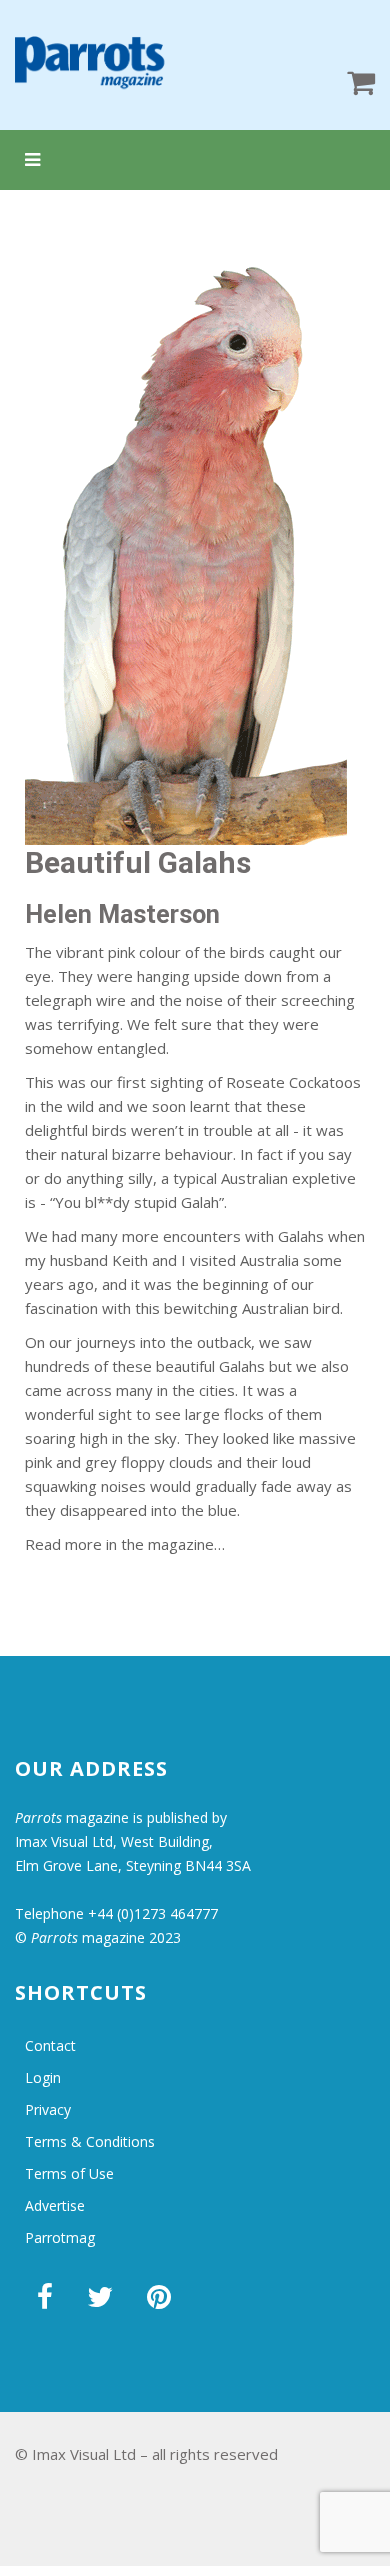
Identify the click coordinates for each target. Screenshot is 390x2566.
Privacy (48, 2109)
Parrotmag (60, 2237)
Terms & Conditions (90, 2141)
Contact (50, 2045)
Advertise (55, 2205)
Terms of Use (69, 2173)
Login (43, 2077)
